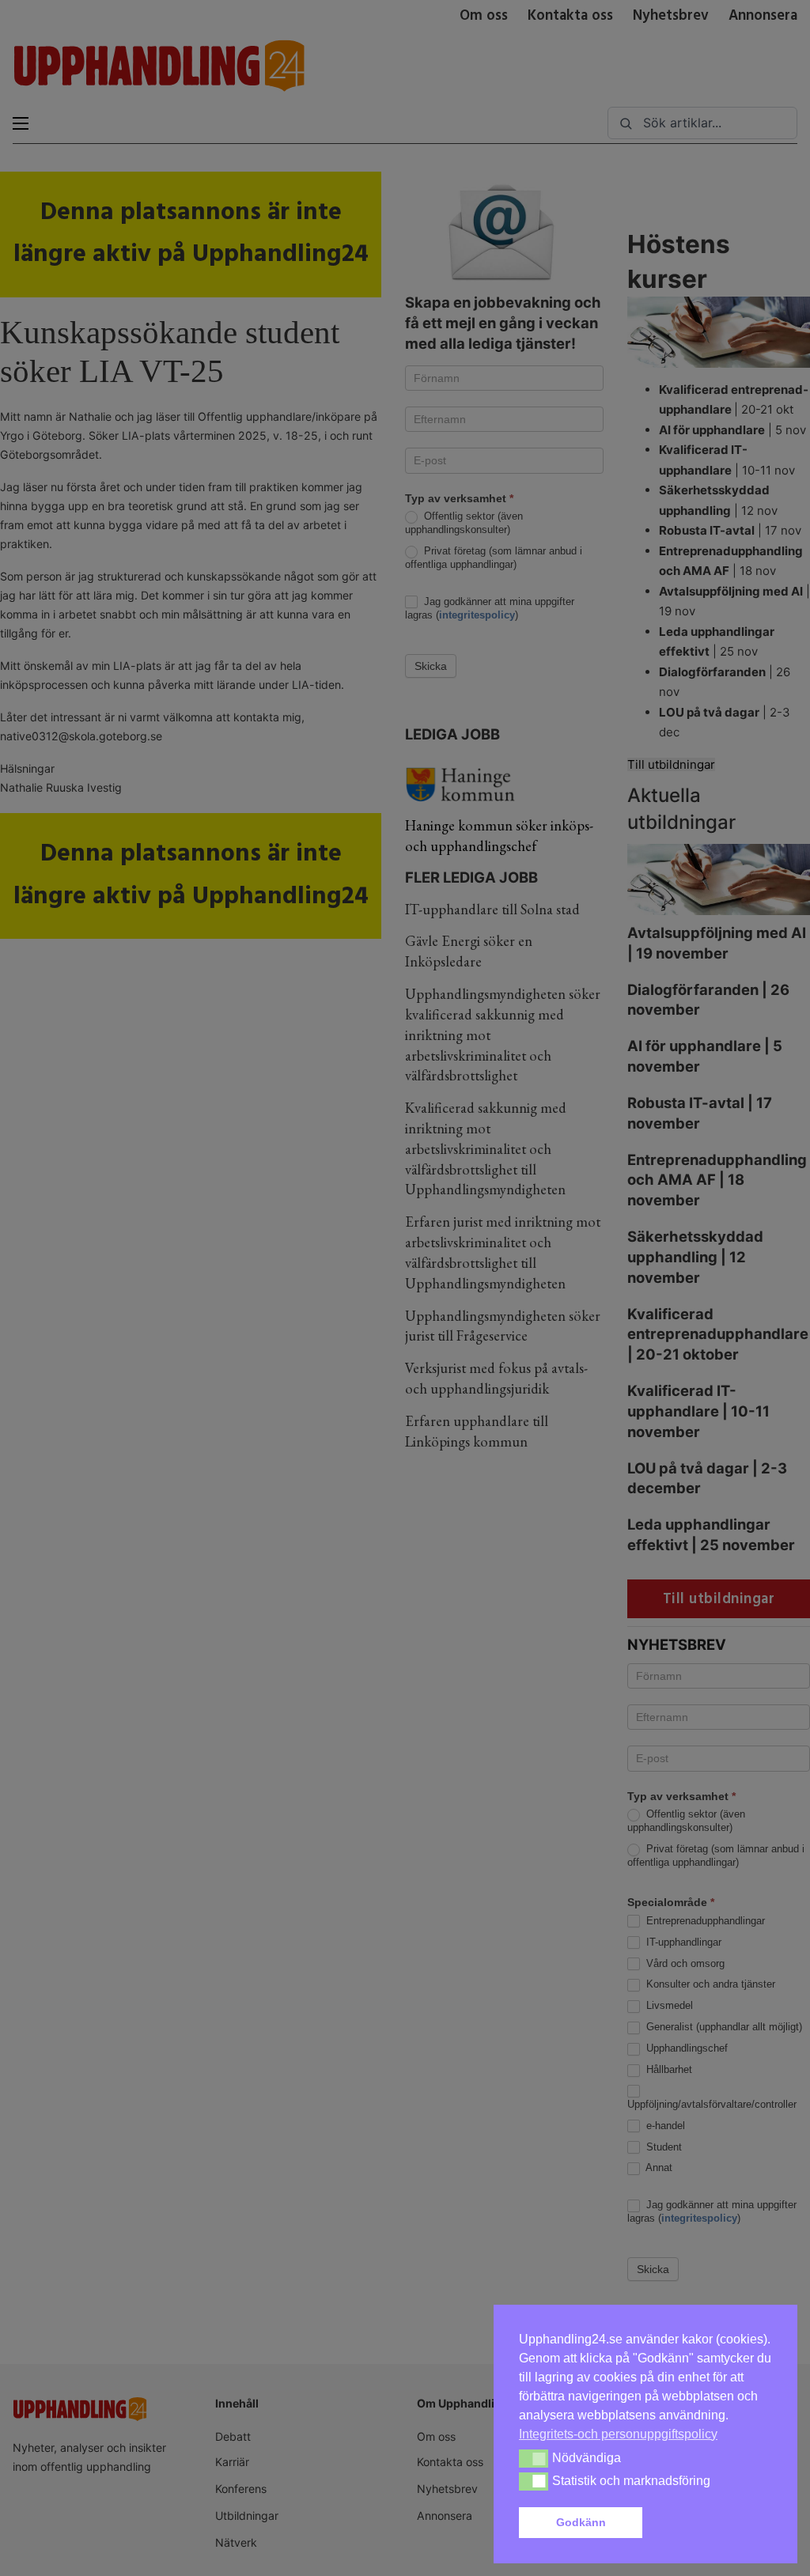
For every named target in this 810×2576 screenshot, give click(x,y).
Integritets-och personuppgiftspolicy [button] (618, 2434)
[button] (710, 2523)
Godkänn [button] (581, 2522)
